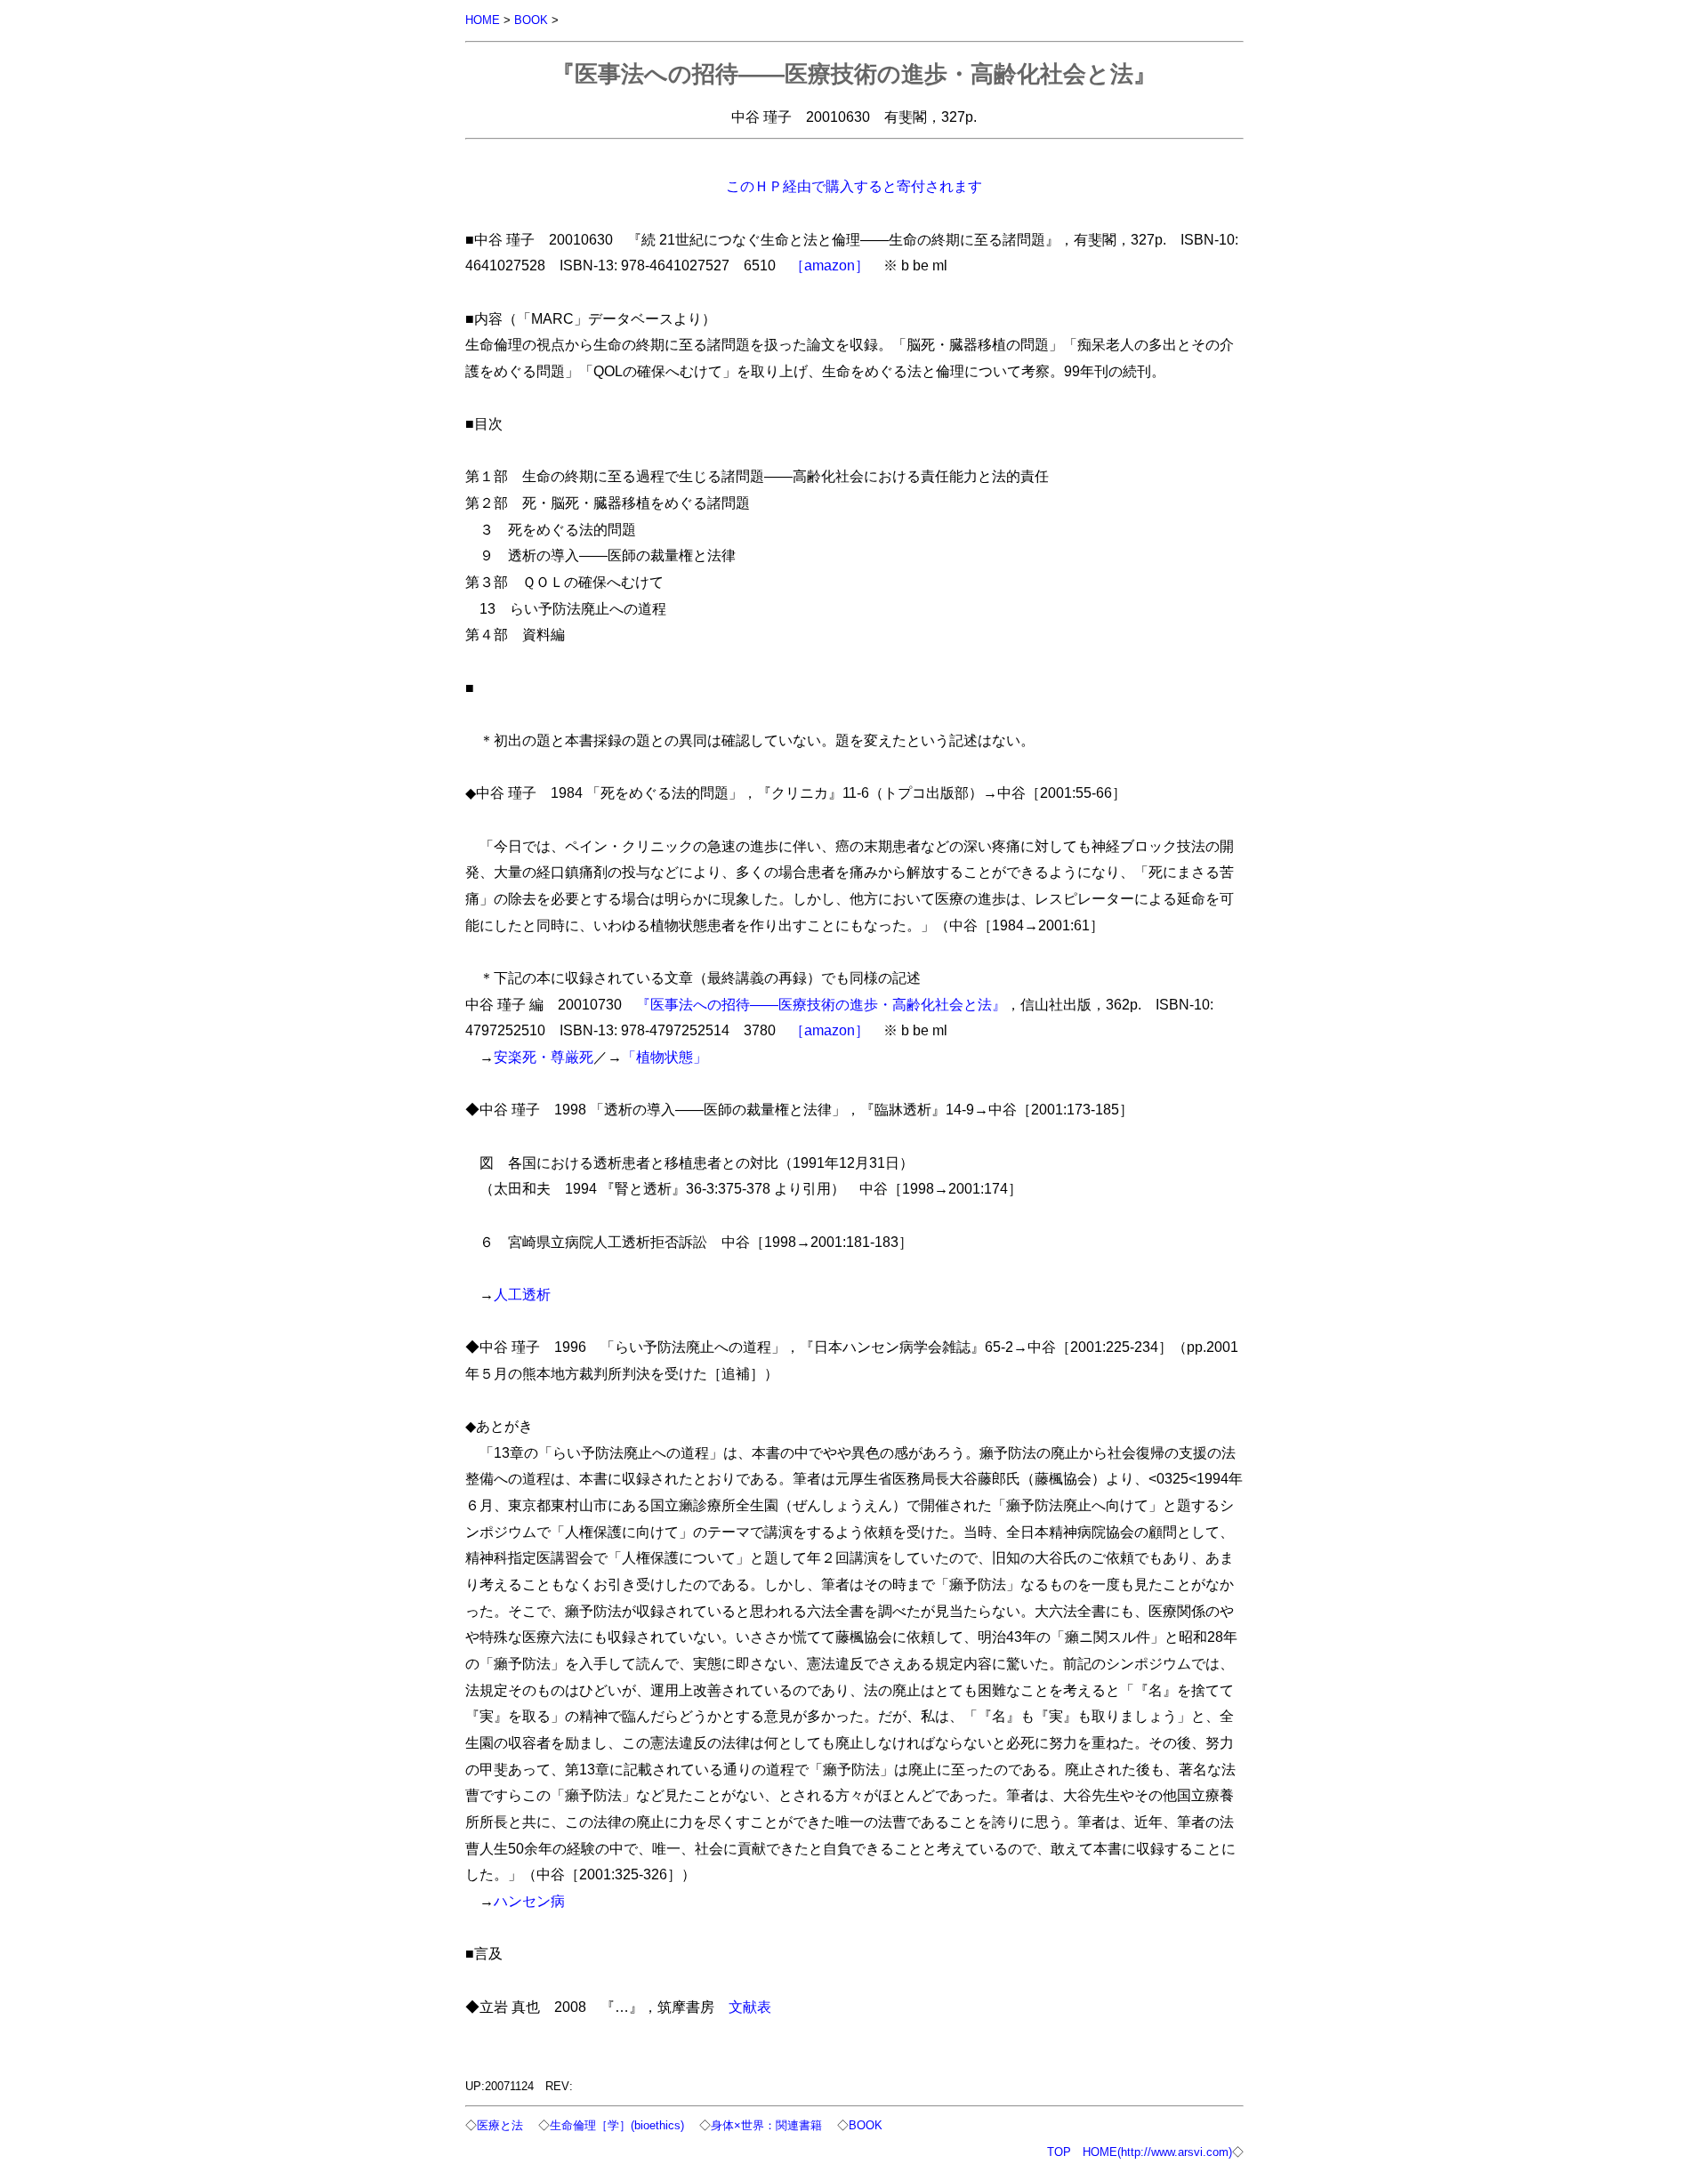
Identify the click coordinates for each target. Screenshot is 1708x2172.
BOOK (531, 20)
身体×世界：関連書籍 (766, 2125)
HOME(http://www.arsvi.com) (1157, 2152)
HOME (483, 20)
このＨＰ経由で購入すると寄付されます (854, 186)
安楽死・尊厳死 (544, 1057)
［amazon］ (830, 265)
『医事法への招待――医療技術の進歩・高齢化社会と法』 (821, 1004)
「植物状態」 (665, 1057)
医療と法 (500, 2125)
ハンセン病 (529, 1901)
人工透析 (522, 1294)
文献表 (750, 2007)
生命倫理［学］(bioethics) (617, 2125)
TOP (1059, 2152)
